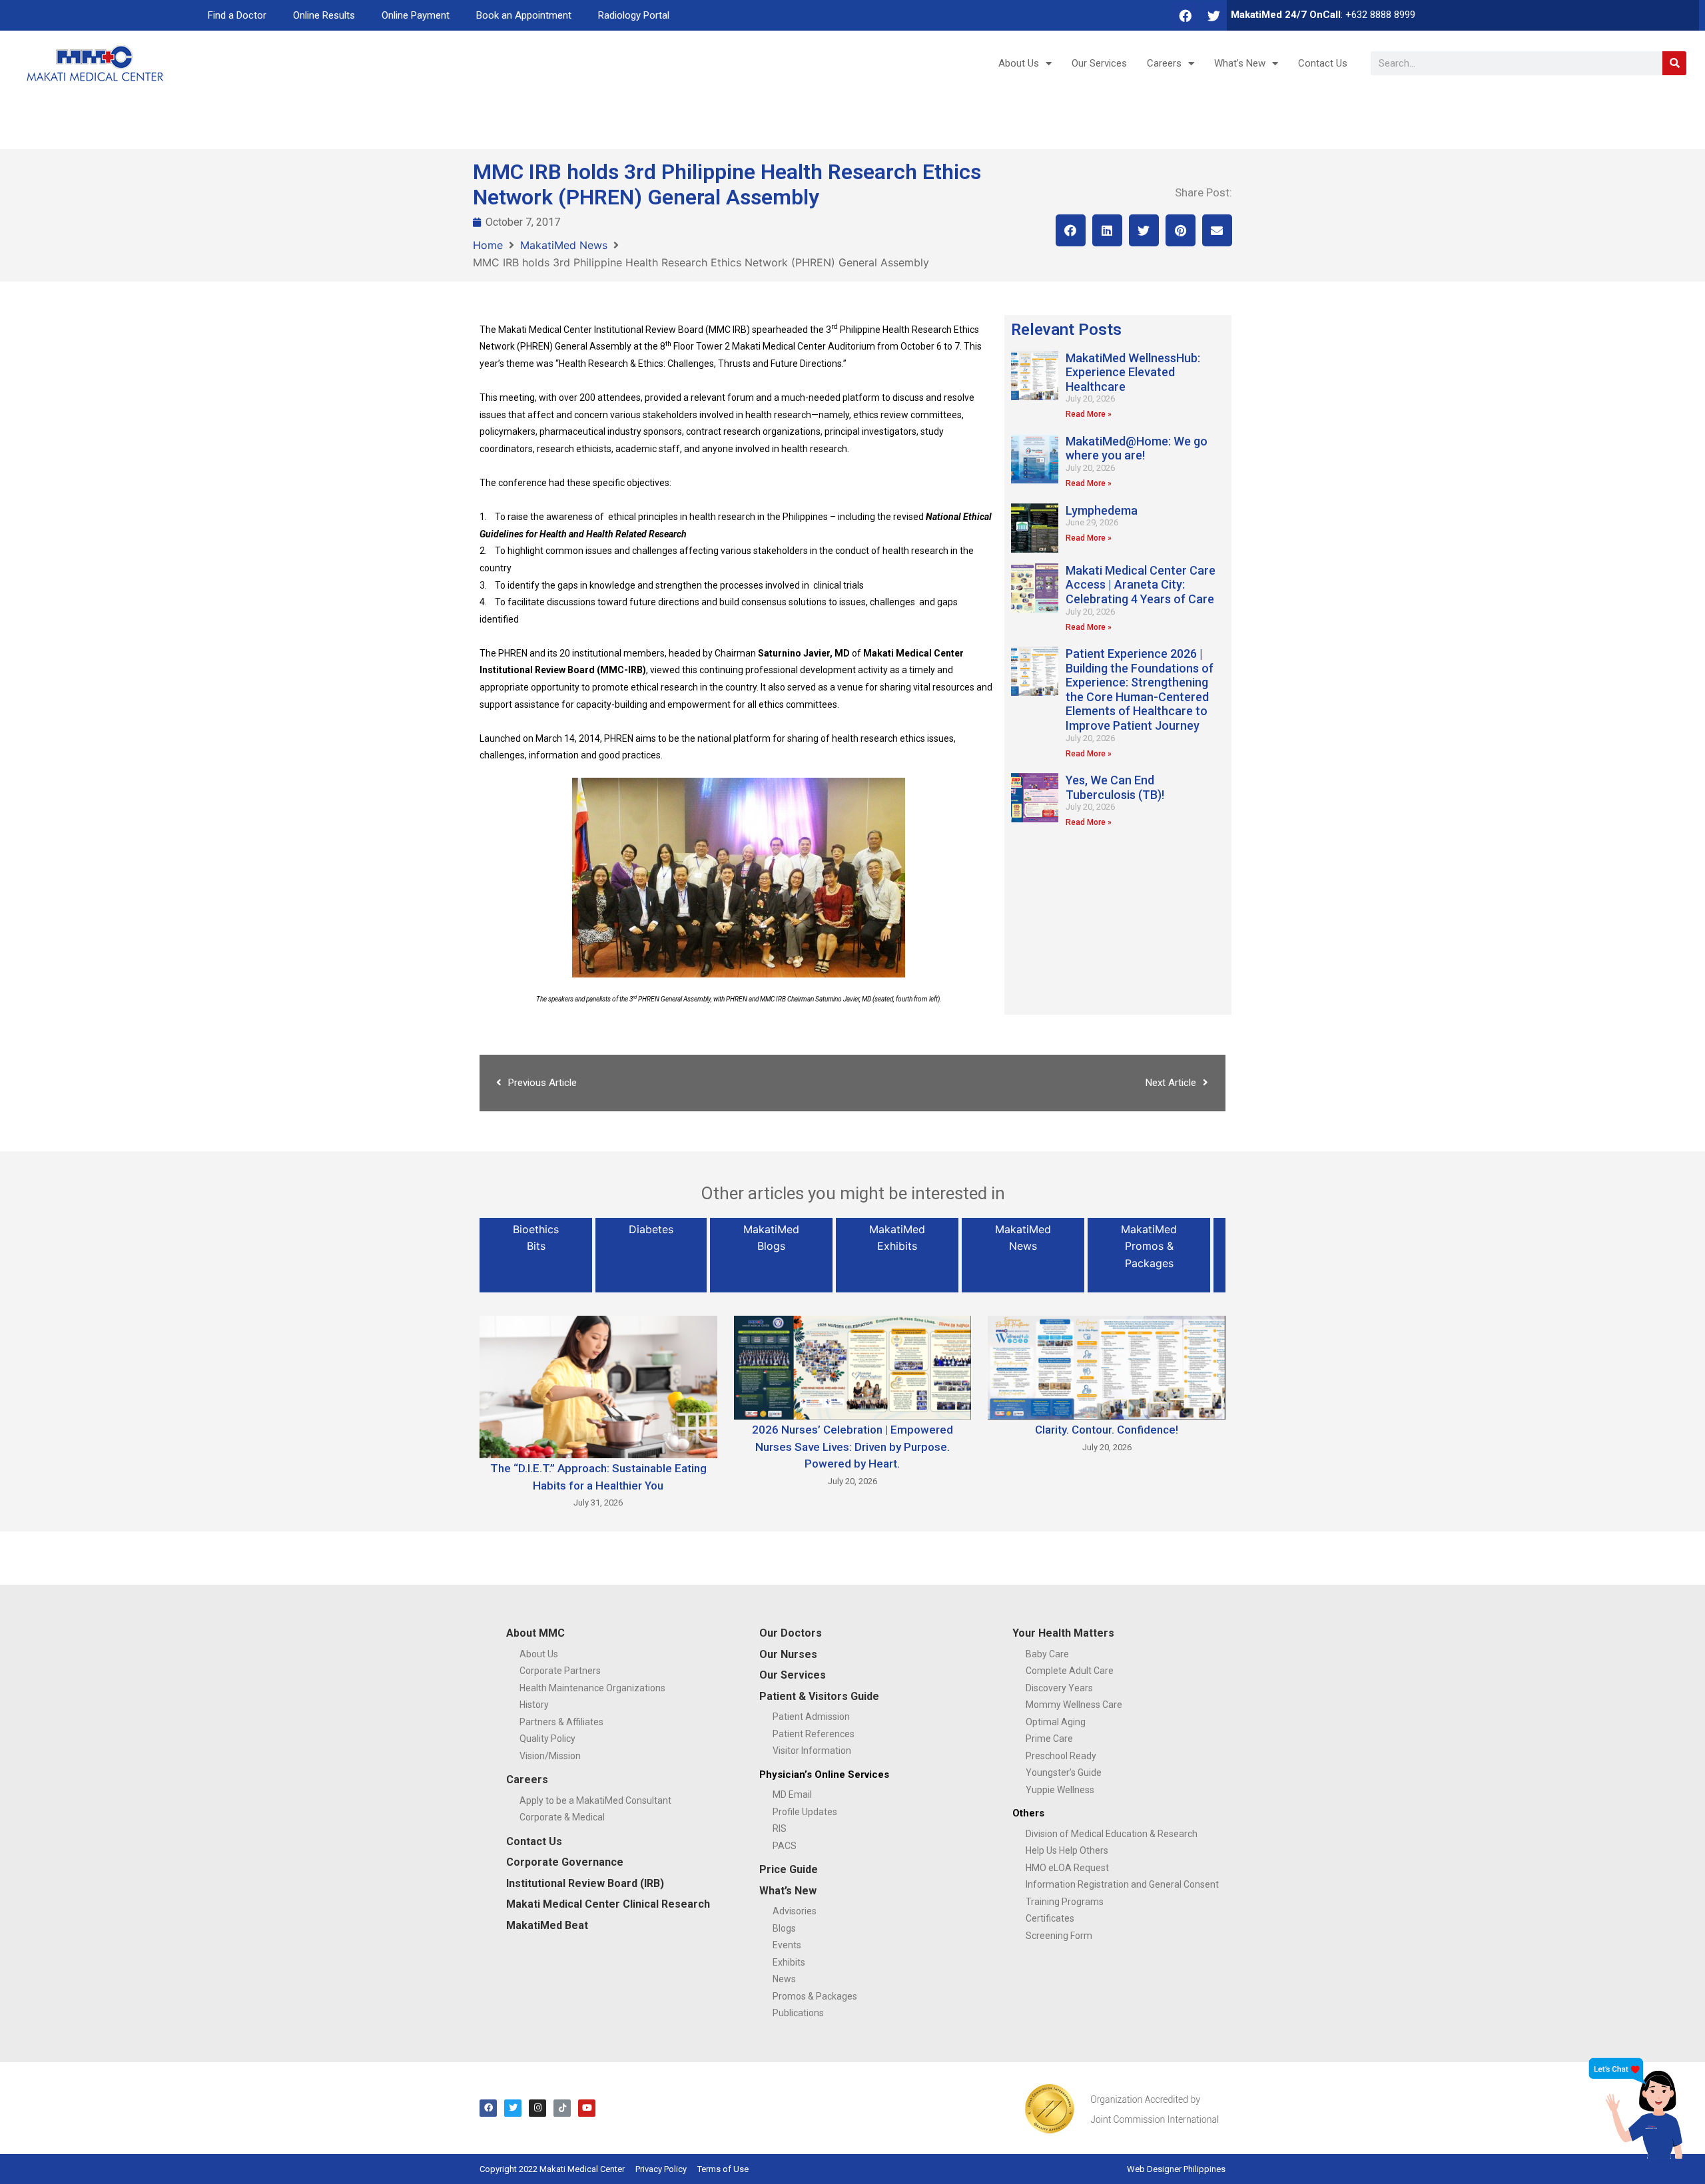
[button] (1071, 230)
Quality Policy (547, 1739)
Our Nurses (788, 1654)
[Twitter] (1214, 15)
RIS (780, 1828)
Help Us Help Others (1067, 1850)
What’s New (1240, 63)
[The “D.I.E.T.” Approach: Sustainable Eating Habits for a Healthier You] (598, 1386)
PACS (785, 1846)
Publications (798, 2013)
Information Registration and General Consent (1122, 1884)
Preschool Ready (1061, 1756)
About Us (1019, 63)
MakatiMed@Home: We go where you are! (1137, 448)
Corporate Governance (565, 1862)
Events (787, 1945)
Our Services (1099, 63)
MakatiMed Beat (547, 1925)
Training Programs (1065, 1902)
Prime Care (1049, 1739)
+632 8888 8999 (1380, 15)
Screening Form (1059, 1936)
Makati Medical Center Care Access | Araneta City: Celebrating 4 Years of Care (1141, 585)
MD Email (792, 1794)
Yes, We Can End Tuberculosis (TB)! (1115, 787)
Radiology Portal (634, 15)
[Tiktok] (562, 2108)
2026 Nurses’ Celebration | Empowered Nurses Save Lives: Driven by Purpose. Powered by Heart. (852, 1447)
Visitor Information (812, 1751)
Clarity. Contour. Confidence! (1107, 1430)
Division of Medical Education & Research (1112, 1834)
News (784, 1979)
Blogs (784, 1928)
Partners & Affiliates (561, 1722)
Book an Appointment (524, 15)
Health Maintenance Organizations (592, 1688)
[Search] (1674, 63)
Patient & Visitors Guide (819, 1696)
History (534, 1705)
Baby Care (1047, 1654)
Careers (1164, 63)
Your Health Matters (1063, 1633)
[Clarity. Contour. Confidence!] (1107, 1367)
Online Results (324, 15)
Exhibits (789, 1962)
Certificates (1050, 1918)
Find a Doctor (237, 15)
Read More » (1089, 414)
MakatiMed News (564, 245)
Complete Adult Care (1070, 1671)
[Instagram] (537, 2108)
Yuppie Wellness (1060, 1790)
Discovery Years (1059, 1688)
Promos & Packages (815, 1996)
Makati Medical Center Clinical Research (608, 1904)
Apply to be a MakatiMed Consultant (595, 1800)
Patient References (814, 1734)
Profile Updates (805, 1812)
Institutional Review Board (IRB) (585, 1883)
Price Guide (789, 1869)
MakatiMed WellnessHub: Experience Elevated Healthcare (1133, 372)
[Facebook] (1186, 15)
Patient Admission (811, 1717)
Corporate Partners (560, 1671)
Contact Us (1323, 63)
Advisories (795, 1911)
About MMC (535, 1633)
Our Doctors (791, 1633)
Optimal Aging (1056, 1722)
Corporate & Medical (562, 1817)
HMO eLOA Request (1067, 1868)
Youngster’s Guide (1064, 1773)
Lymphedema (1102, 510)
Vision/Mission (550, 1756)
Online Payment (416, 15)
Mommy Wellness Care (1074, 1705)
